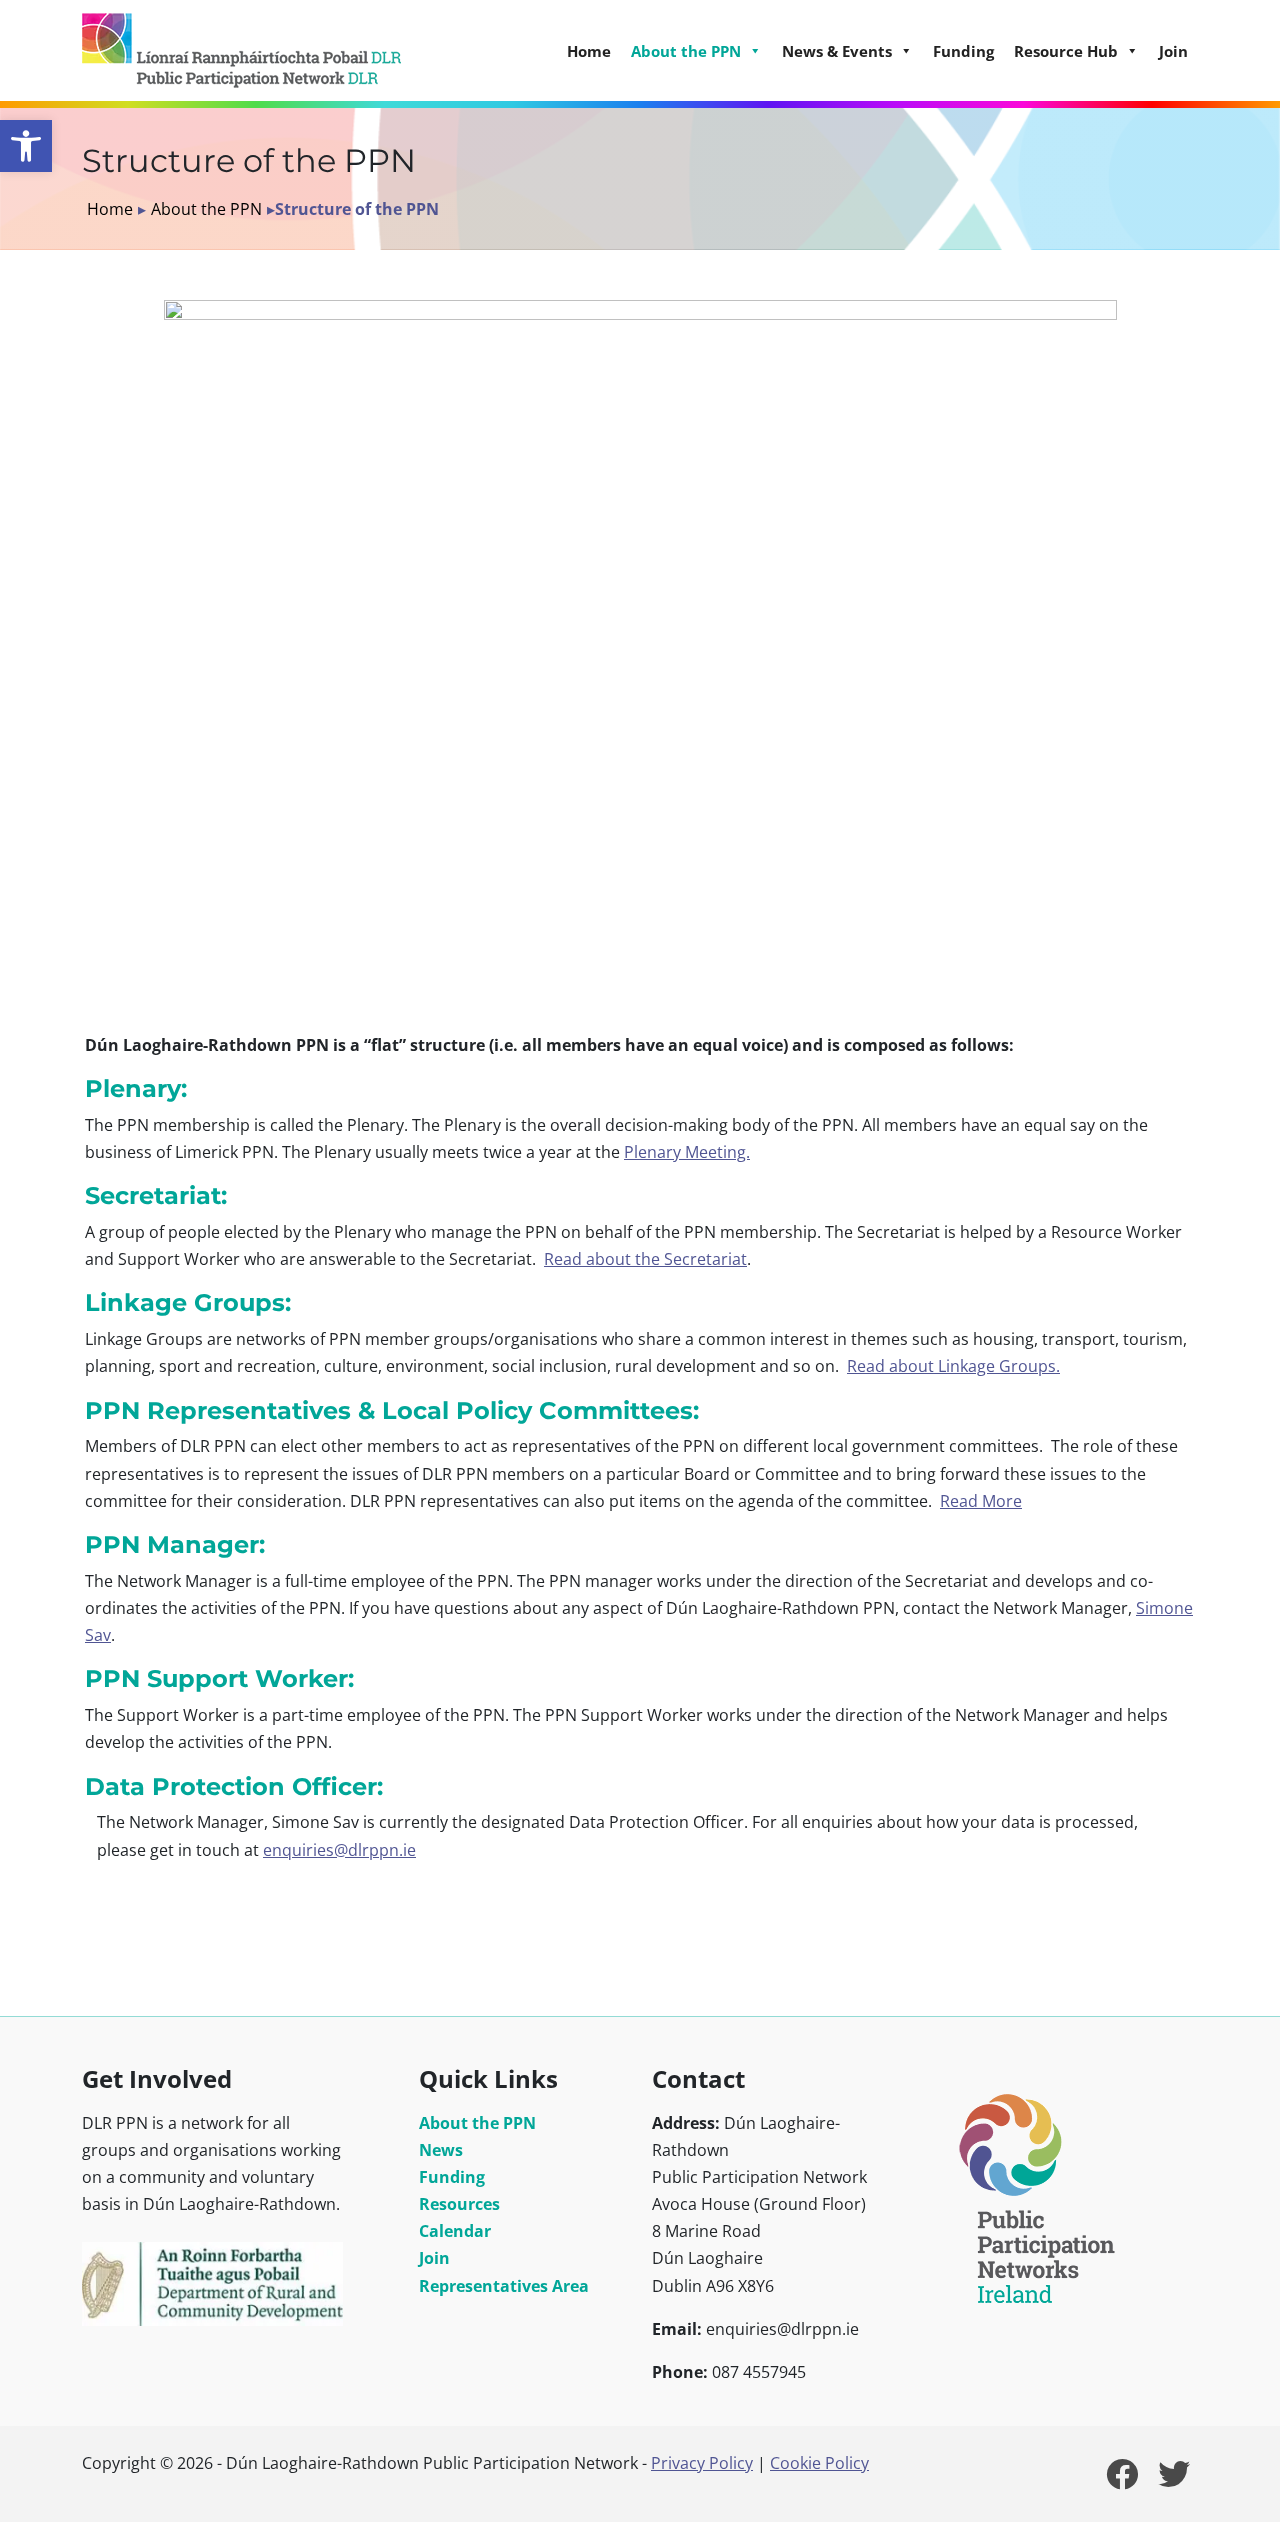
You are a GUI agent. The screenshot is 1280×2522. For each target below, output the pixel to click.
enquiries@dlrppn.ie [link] (339, 1850)
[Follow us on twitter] (1174, 2480)
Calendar (455, 2231)
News (441, 2150)
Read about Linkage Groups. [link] (953, 1366)
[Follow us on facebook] (1122, 2480)
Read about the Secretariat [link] (645, 1259)
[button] (26, 146)
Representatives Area (504, 2286)
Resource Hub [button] (1066, 51)
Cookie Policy (819, 2463)
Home (589, 51)
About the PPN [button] (686, 51)
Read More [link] (981, 1501)
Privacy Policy (702, 2463)
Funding (963, 51)
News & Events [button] (837, 51)
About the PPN (206, 209)
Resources (459, 2204)
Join (1173, 51)
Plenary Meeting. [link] (687, 1152)
